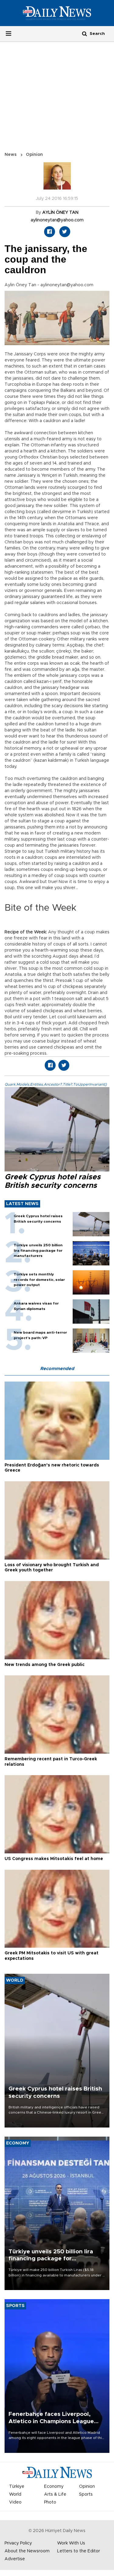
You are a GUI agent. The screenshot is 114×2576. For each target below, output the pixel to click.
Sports (86, 2494)
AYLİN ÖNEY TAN (60, 213)
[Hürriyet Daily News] (57, 13)
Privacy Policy (18, 2543)
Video (15, 2502)
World (15, 2494)
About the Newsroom (27, 2551)
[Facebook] (50, 232)
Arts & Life (55, 2494)
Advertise (15, 2559)
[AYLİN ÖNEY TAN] (57, 179)
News (11, 155)
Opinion (34, 155)
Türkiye (17, 2487)
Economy (54, 2487)
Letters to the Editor (79, 2551)
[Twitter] (65, 232)
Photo (50, 2502)
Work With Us (71, 2543)
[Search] (85, 34)
